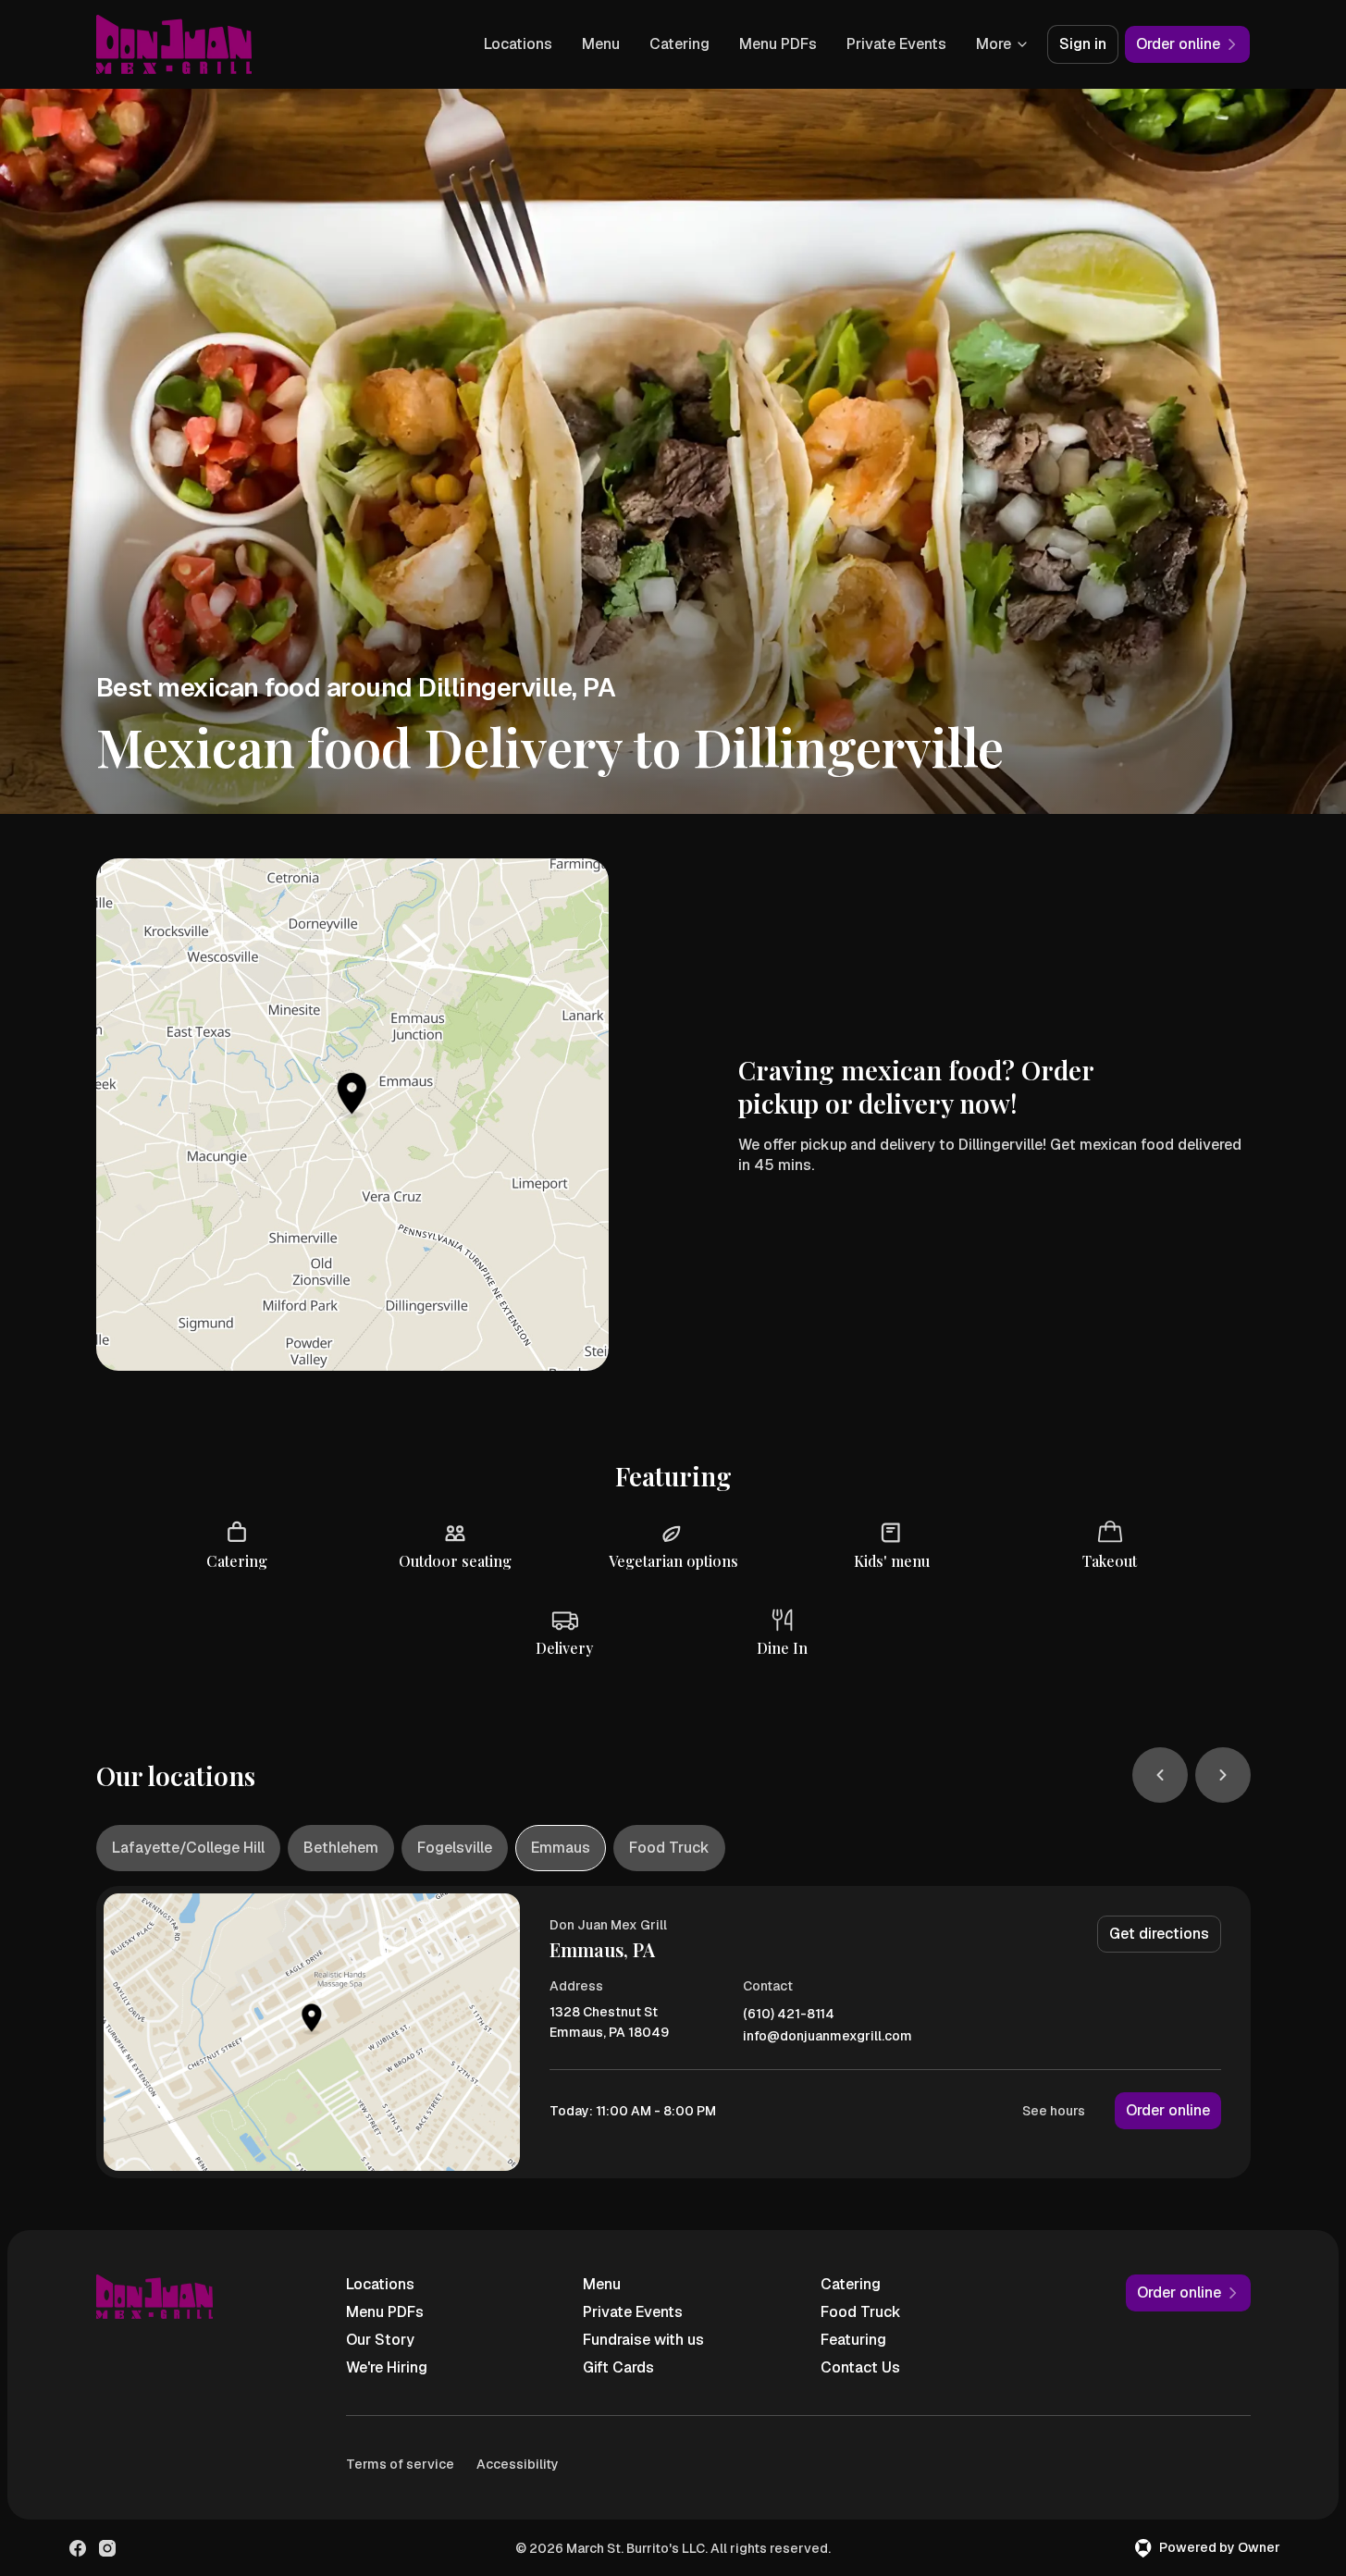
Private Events (896, 44)
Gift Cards (618, 2367)
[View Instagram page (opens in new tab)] (107, 2548)
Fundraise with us (643, 2340)
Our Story (380, 2340)
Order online (1168, 2110)
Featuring (853, 2340)
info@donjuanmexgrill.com (827, 2036)
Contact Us (860, 2367)
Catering (679, 44)
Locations (518, 44)
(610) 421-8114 (789, 2014)
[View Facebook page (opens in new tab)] (78, 2548)
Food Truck (861, 2312)
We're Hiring (387, 2367)
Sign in (1083, 44)
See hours (1054, 2111)
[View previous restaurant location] (1160, 1775)
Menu (601, 44)
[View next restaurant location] (1223, 1775)
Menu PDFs (778, 44)
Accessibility (518, 2464)
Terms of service (400, 2464)
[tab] (188, 1848)
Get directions (1159, 1934)
